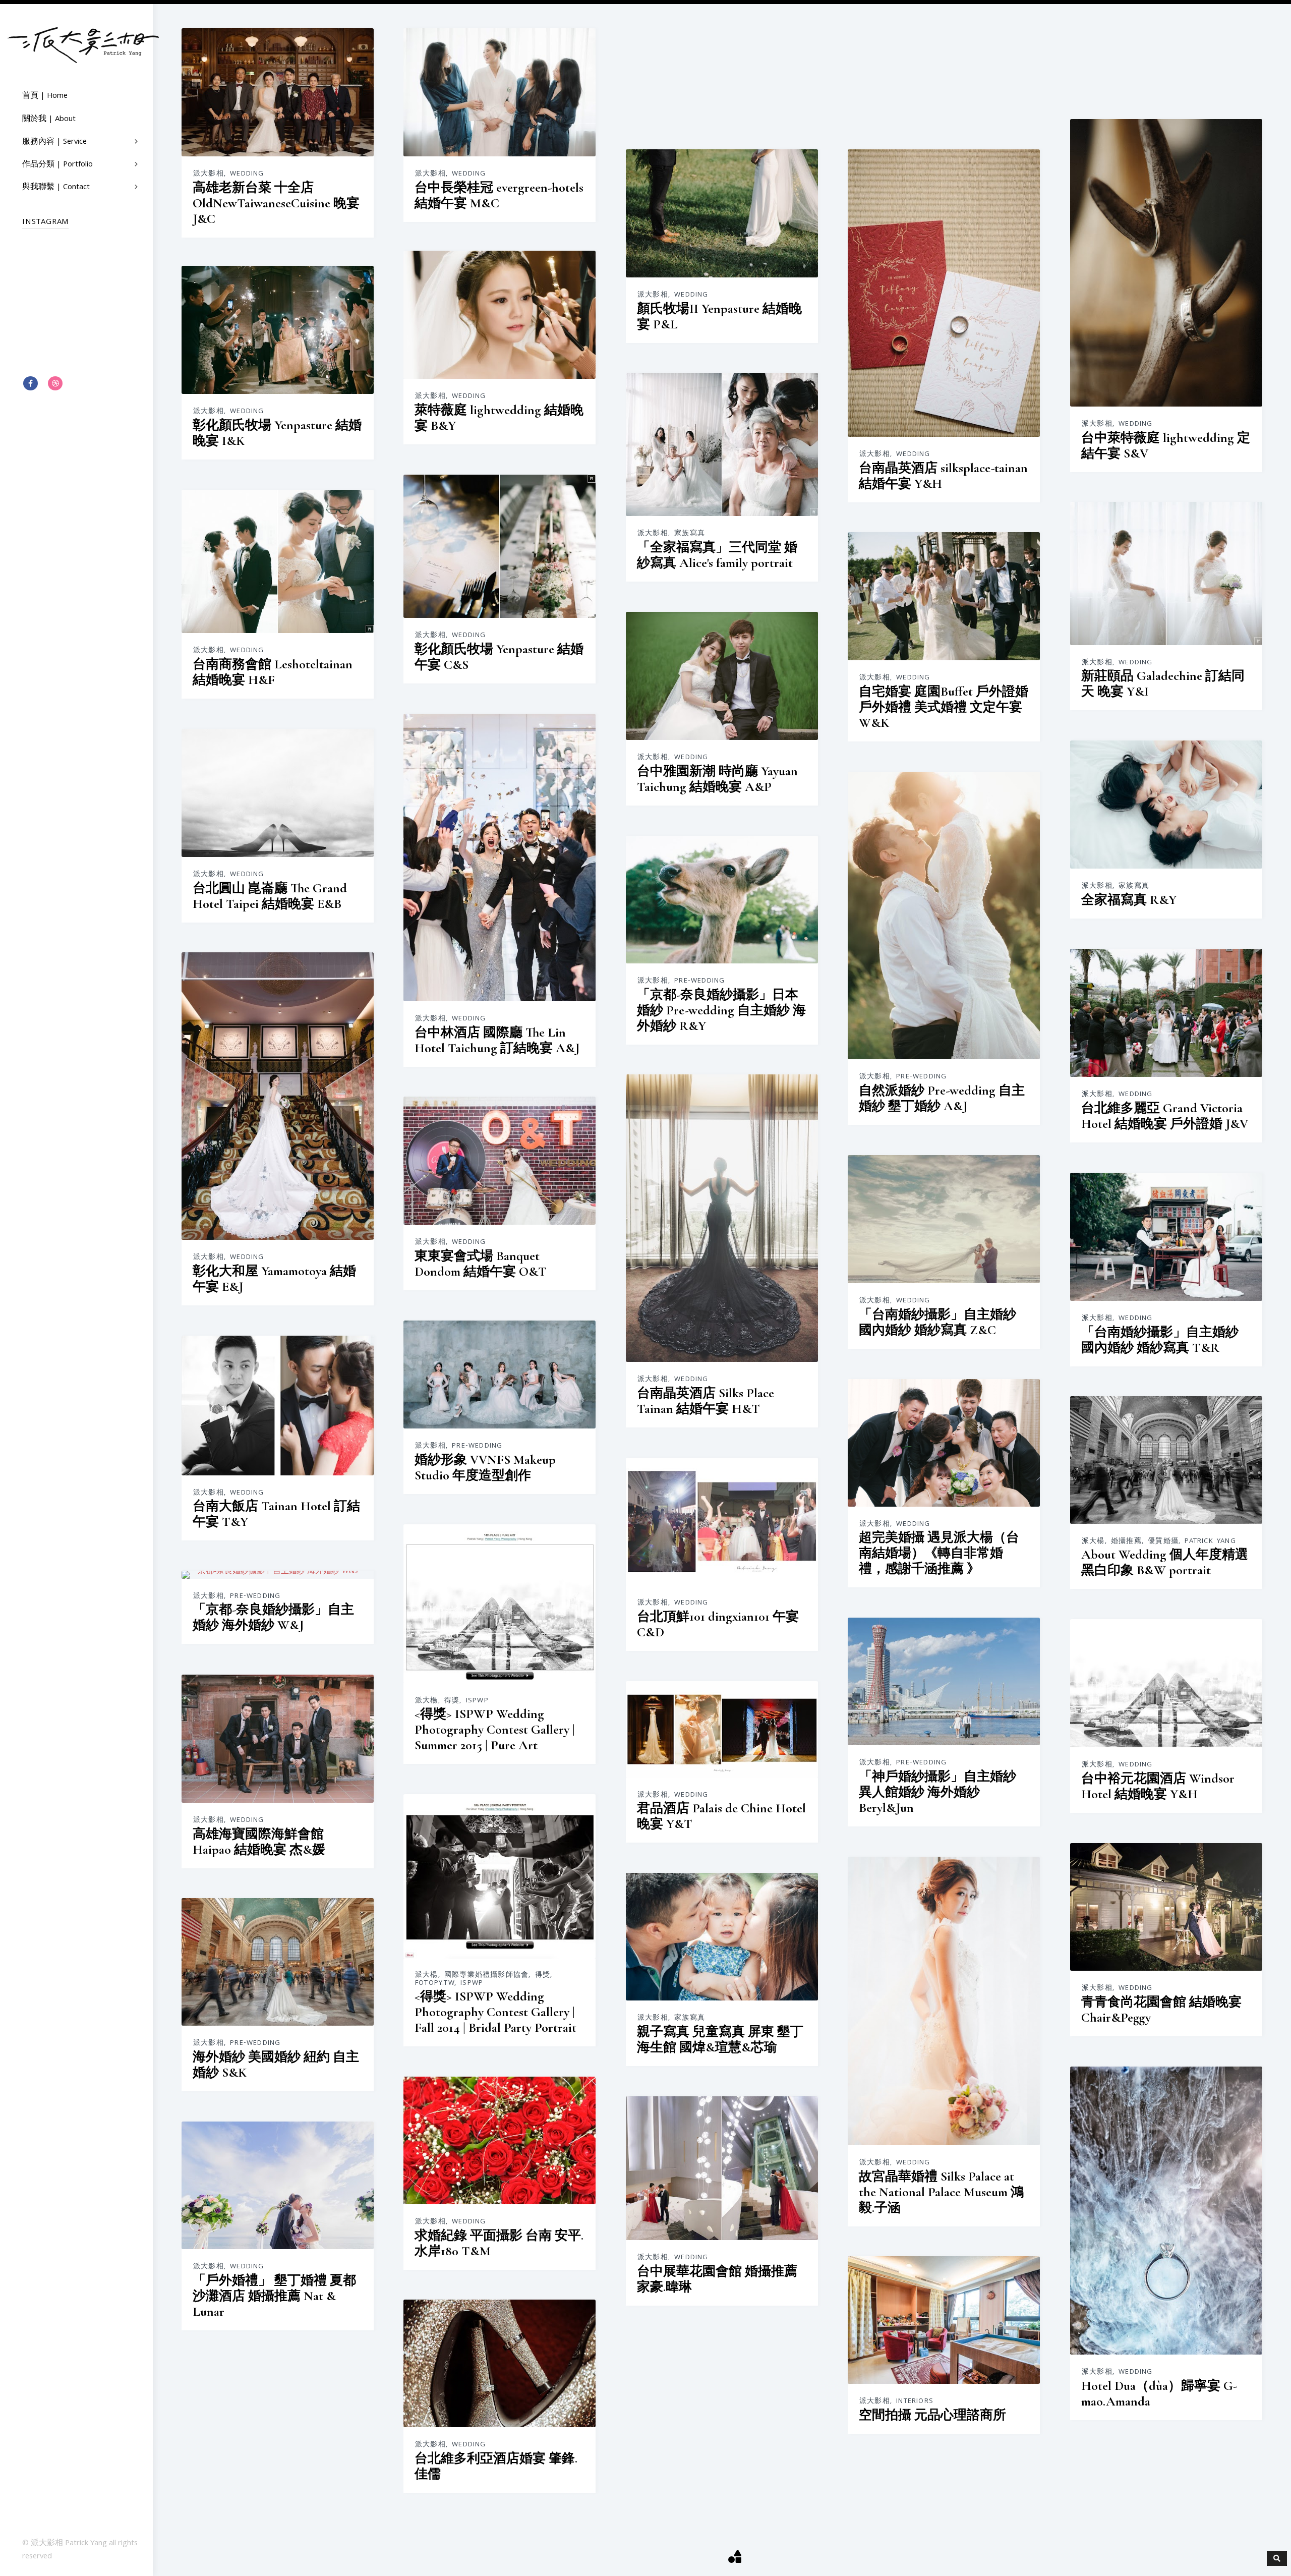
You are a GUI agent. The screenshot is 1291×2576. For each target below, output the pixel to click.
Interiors (915, 2401)
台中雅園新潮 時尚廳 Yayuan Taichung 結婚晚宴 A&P (717, 779)
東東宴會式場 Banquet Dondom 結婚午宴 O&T (481, 1264)
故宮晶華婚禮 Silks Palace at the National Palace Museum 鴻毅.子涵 (941, 2192)
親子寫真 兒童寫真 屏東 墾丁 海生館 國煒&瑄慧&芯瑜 (720, 2039)
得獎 (452, 1701)
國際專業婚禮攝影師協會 (486, 1975)
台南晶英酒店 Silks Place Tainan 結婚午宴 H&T (706, 1401)
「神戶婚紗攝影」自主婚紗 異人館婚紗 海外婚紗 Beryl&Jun (937, 1792)
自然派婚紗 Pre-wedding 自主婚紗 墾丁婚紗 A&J (942, 1098)
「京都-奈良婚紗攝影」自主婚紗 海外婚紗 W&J (273, 1617)
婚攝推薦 (1126, 1541)
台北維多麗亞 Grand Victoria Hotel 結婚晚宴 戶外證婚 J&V (1165, 1116)
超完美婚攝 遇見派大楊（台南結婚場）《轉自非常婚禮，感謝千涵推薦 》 (939, 1553)
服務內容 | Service (54, 142)
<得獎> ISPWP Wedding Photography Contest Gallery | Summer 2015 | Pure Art (495, 1729)
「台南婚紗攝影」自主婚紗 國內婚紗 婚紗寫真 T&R (1160, 1340)
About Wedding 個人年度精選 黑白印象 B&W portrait (1165, 1562)
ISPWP (477, 1701)
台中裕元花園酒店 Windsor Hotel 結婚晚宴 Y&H (1158, 1786)
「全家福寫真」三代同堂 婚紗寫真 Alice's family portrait (717, 555)
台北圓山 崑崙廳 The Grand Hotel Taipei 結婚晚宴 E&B (270, 896)
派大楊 (1093, 1541)
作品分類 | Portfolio (57, 165)
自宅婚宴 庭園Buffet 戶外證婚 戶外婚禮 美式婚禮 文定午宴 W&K (944, 707)
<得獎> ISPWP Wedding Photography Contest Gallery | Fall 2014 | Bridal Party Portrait (495, 2012)
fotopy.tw (435, 1983)
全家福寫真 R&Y (1129, 900)
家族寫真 (690, 534)
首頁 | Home (45, 96)
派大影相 (209, 174)
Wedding (247, 174)
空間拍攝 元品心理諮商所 (932, 2415)
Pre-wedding (921, 1077)
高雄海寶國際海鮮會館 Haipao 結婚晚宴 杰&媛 (259, 1842)
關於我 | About (49, 120)
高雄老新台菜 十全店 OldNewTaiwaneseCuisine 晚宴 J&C (276, 203)
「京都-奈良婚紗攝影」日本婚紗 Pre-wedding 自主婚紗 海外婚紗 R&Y (721, 1010)
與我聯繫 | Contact (56, 188)
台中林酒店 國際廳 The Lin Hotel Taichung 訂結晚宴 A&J (497, 1040)
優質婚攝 (1163, 1541)
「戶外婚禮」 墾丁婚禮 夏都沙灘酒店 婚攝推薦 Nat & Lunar (274, 2296)
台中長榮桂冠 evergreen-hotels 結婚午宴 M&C (499, 195)
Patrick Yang (1210, 1541)
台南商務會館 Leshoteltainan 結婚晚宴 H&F (273, 672)
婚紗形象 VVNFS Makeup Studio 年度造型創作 (485, 1467)
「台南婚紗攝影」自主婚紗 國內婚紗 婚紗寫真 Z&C (937, 1322)
